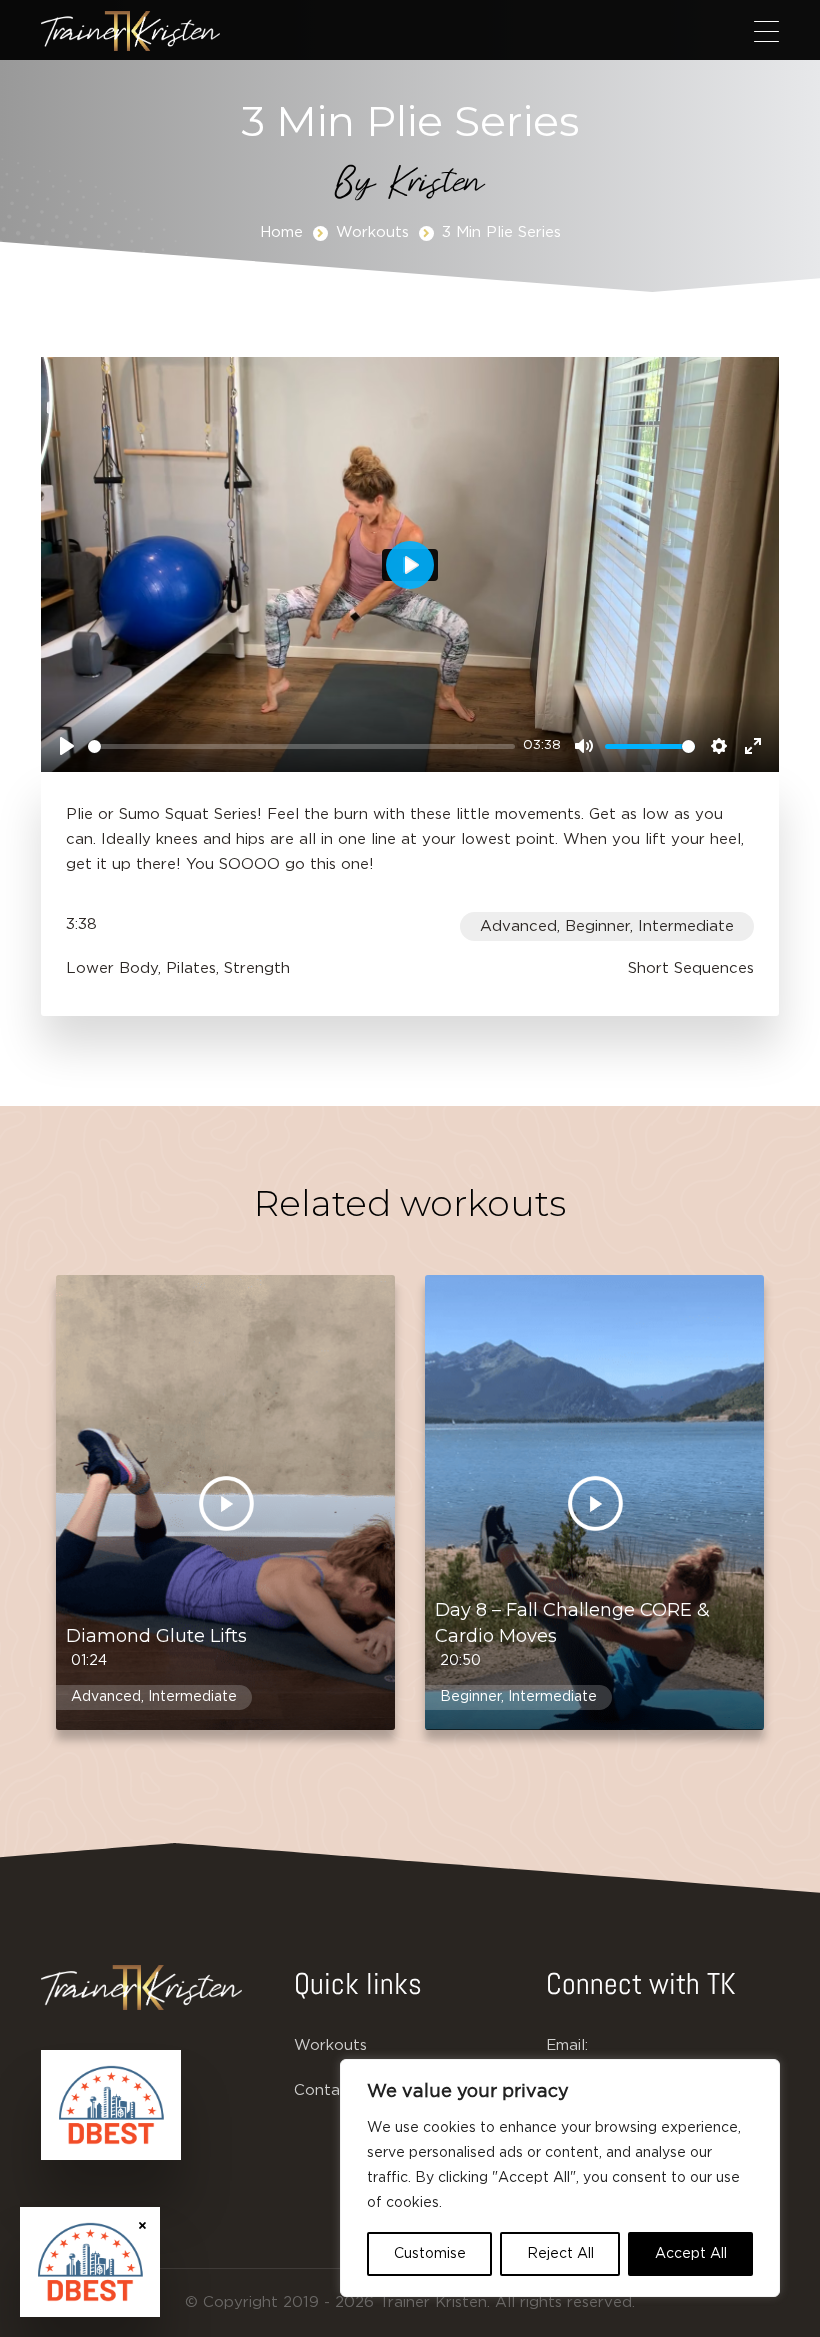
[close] (142, 2224)
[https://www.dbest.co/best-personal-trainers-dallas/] (111, 2105)
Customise (430, 2254)
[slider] (301, 746)
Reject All (560, 2254)
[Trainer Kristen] (130, 31)
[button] (766, 31)
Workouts (372, 232)
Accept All (691, 2254)
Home (281, 232)
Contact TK (338, 2090)
